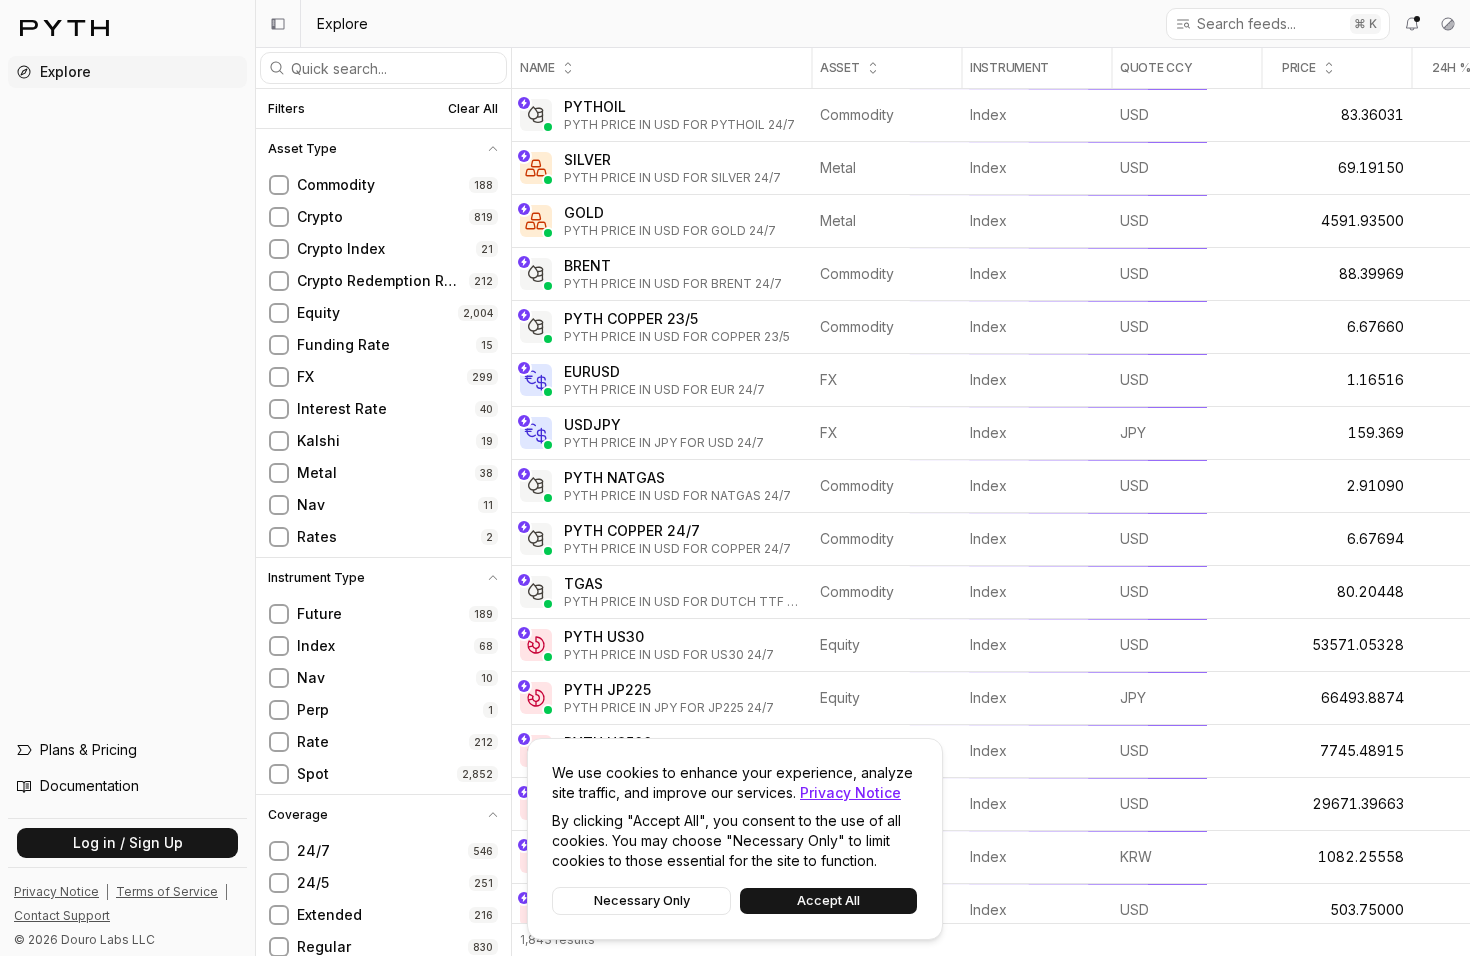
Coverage (298, 815)
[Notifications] (1412, 24)
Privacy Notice (850, 792)
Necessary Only (642, 900)
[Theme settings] (1448, 24)
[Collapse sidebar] (278, 24)
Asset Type (302, 149)
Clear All (473, 108)
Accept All (828, 900)
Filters (286, 109)
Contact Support (62, 915)
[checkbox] (279, 185)
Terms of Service (167, 891)
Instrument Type (316, 578)
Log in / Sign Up (128, 842)
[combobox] (1266, 24)
